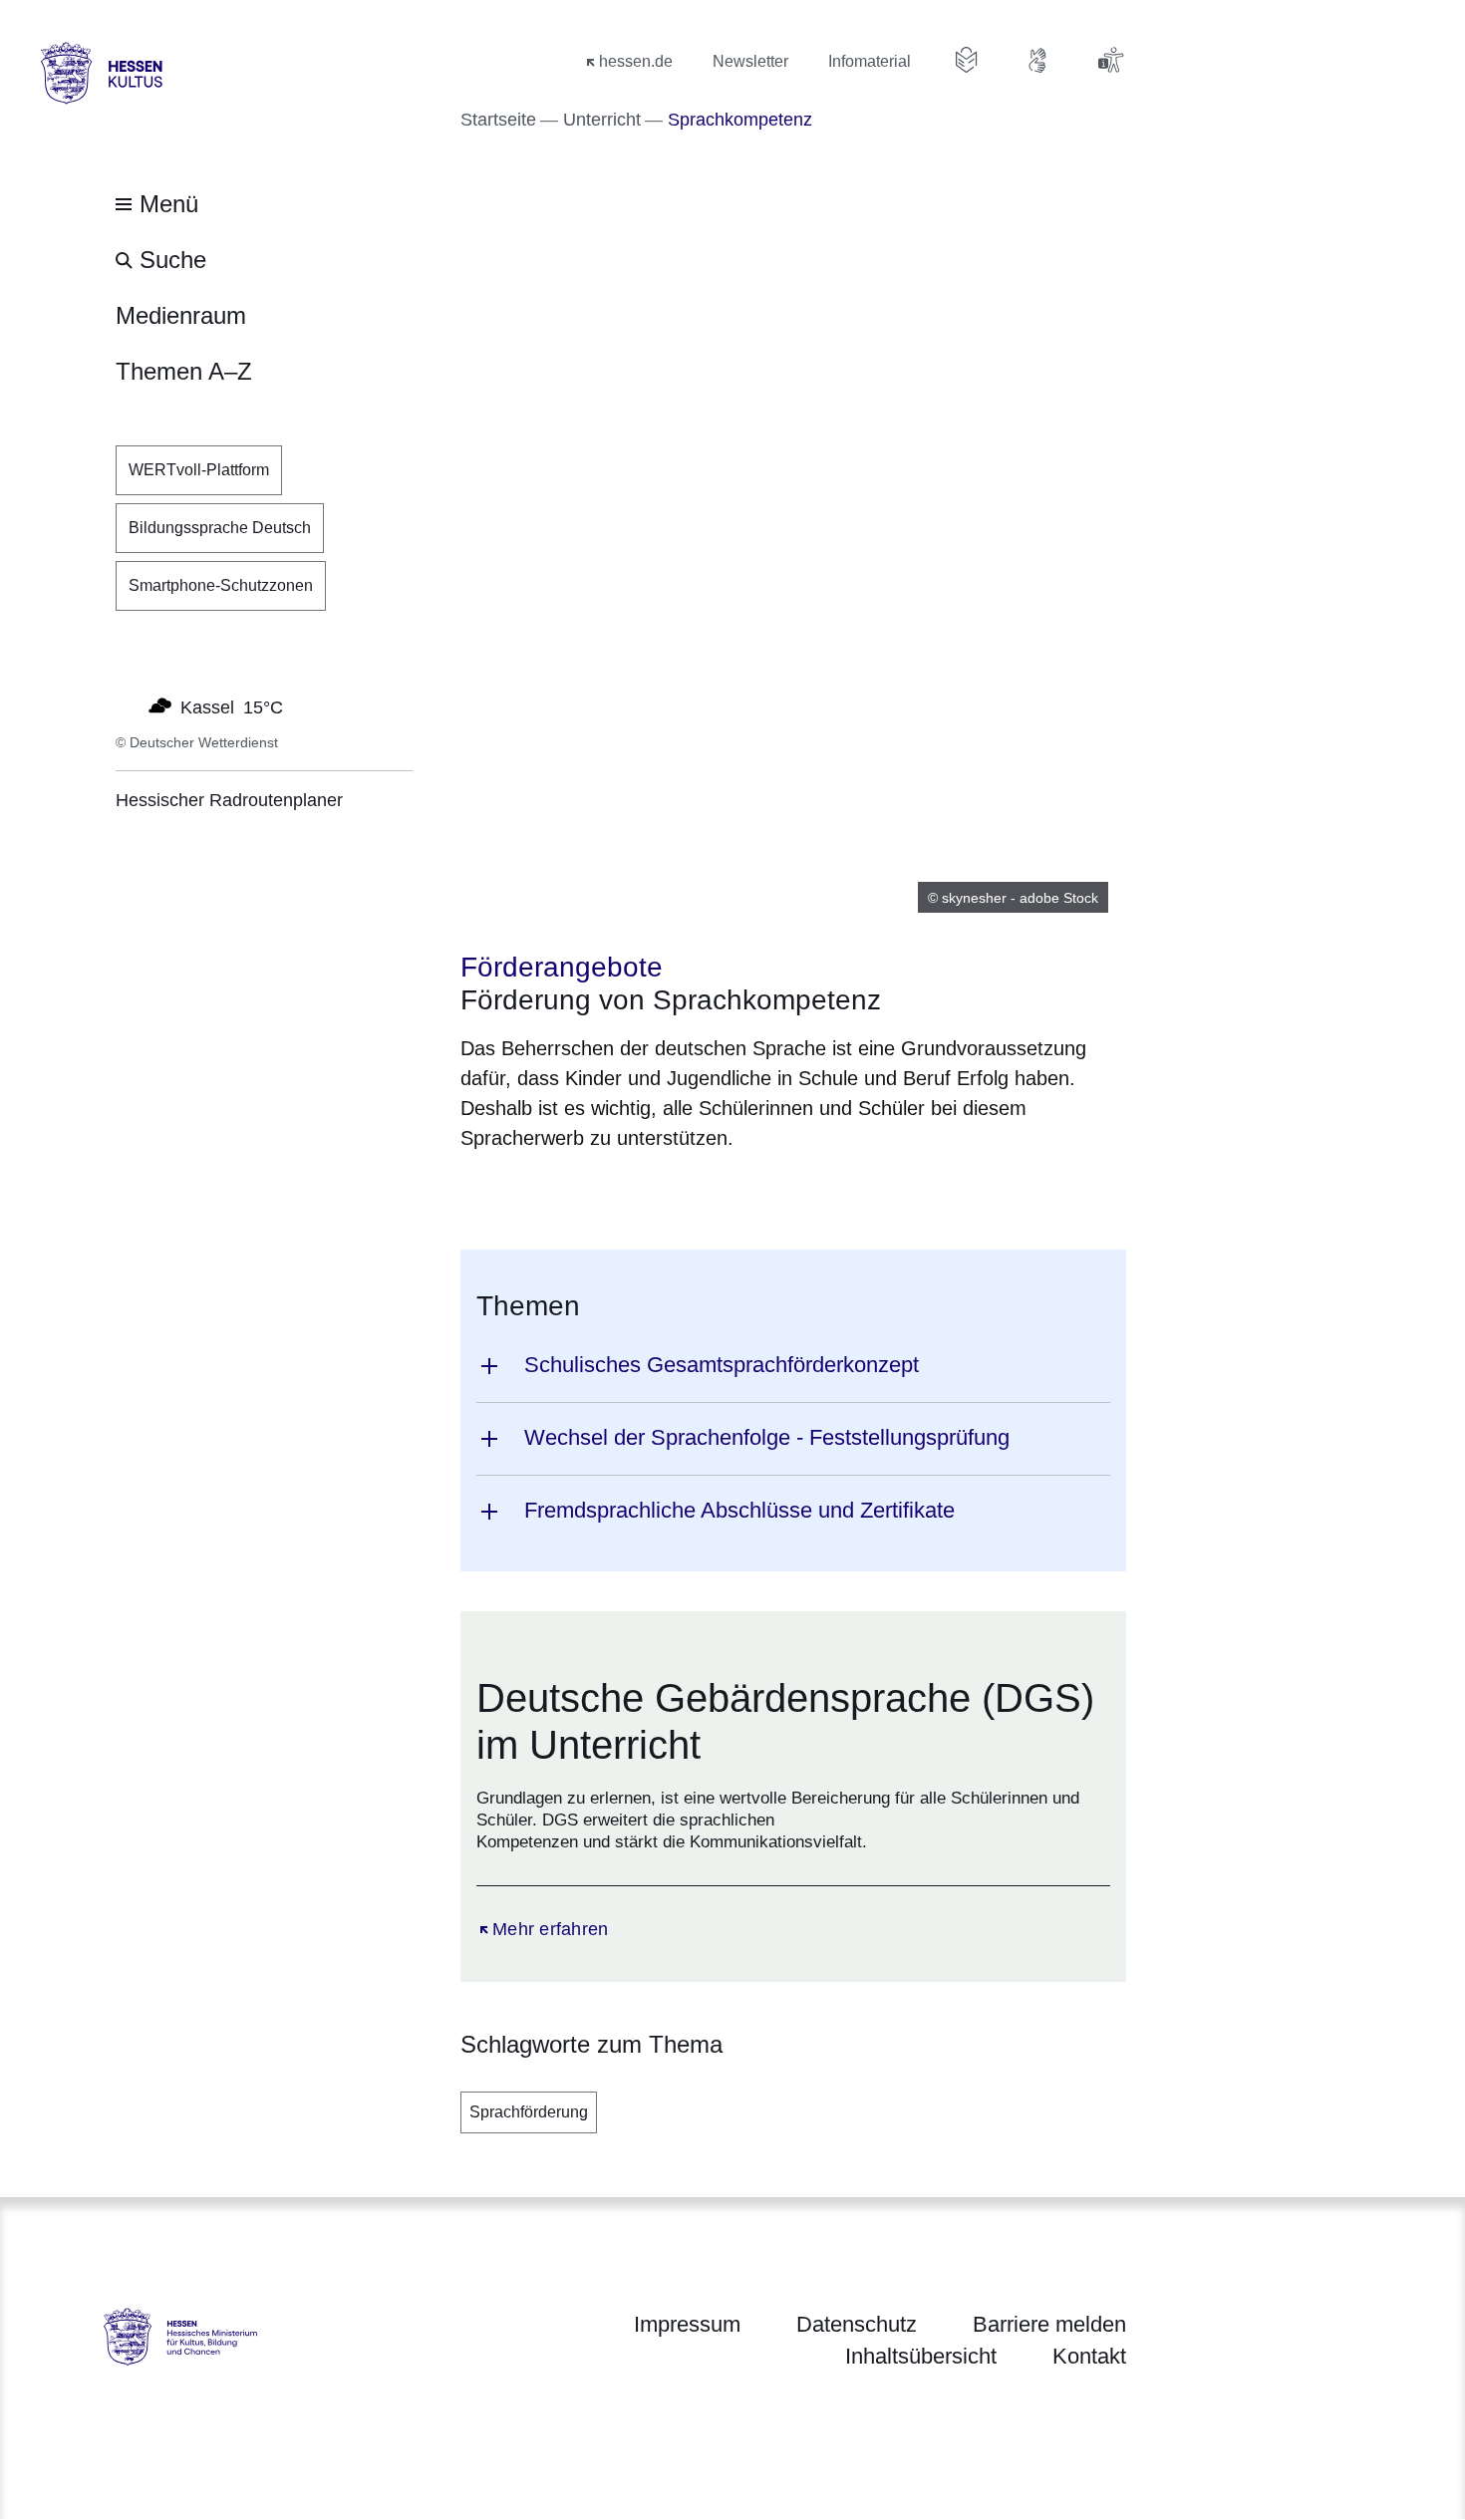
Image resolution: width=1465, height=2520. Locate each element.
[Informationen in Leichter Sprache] (967, 60)
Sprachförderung (529, 2112)
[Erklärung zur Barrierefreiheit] (1110, 60)
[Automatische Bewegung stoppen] (127, 705)
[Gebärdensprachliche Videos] (1038, 60)
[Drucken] (631, 1189)
